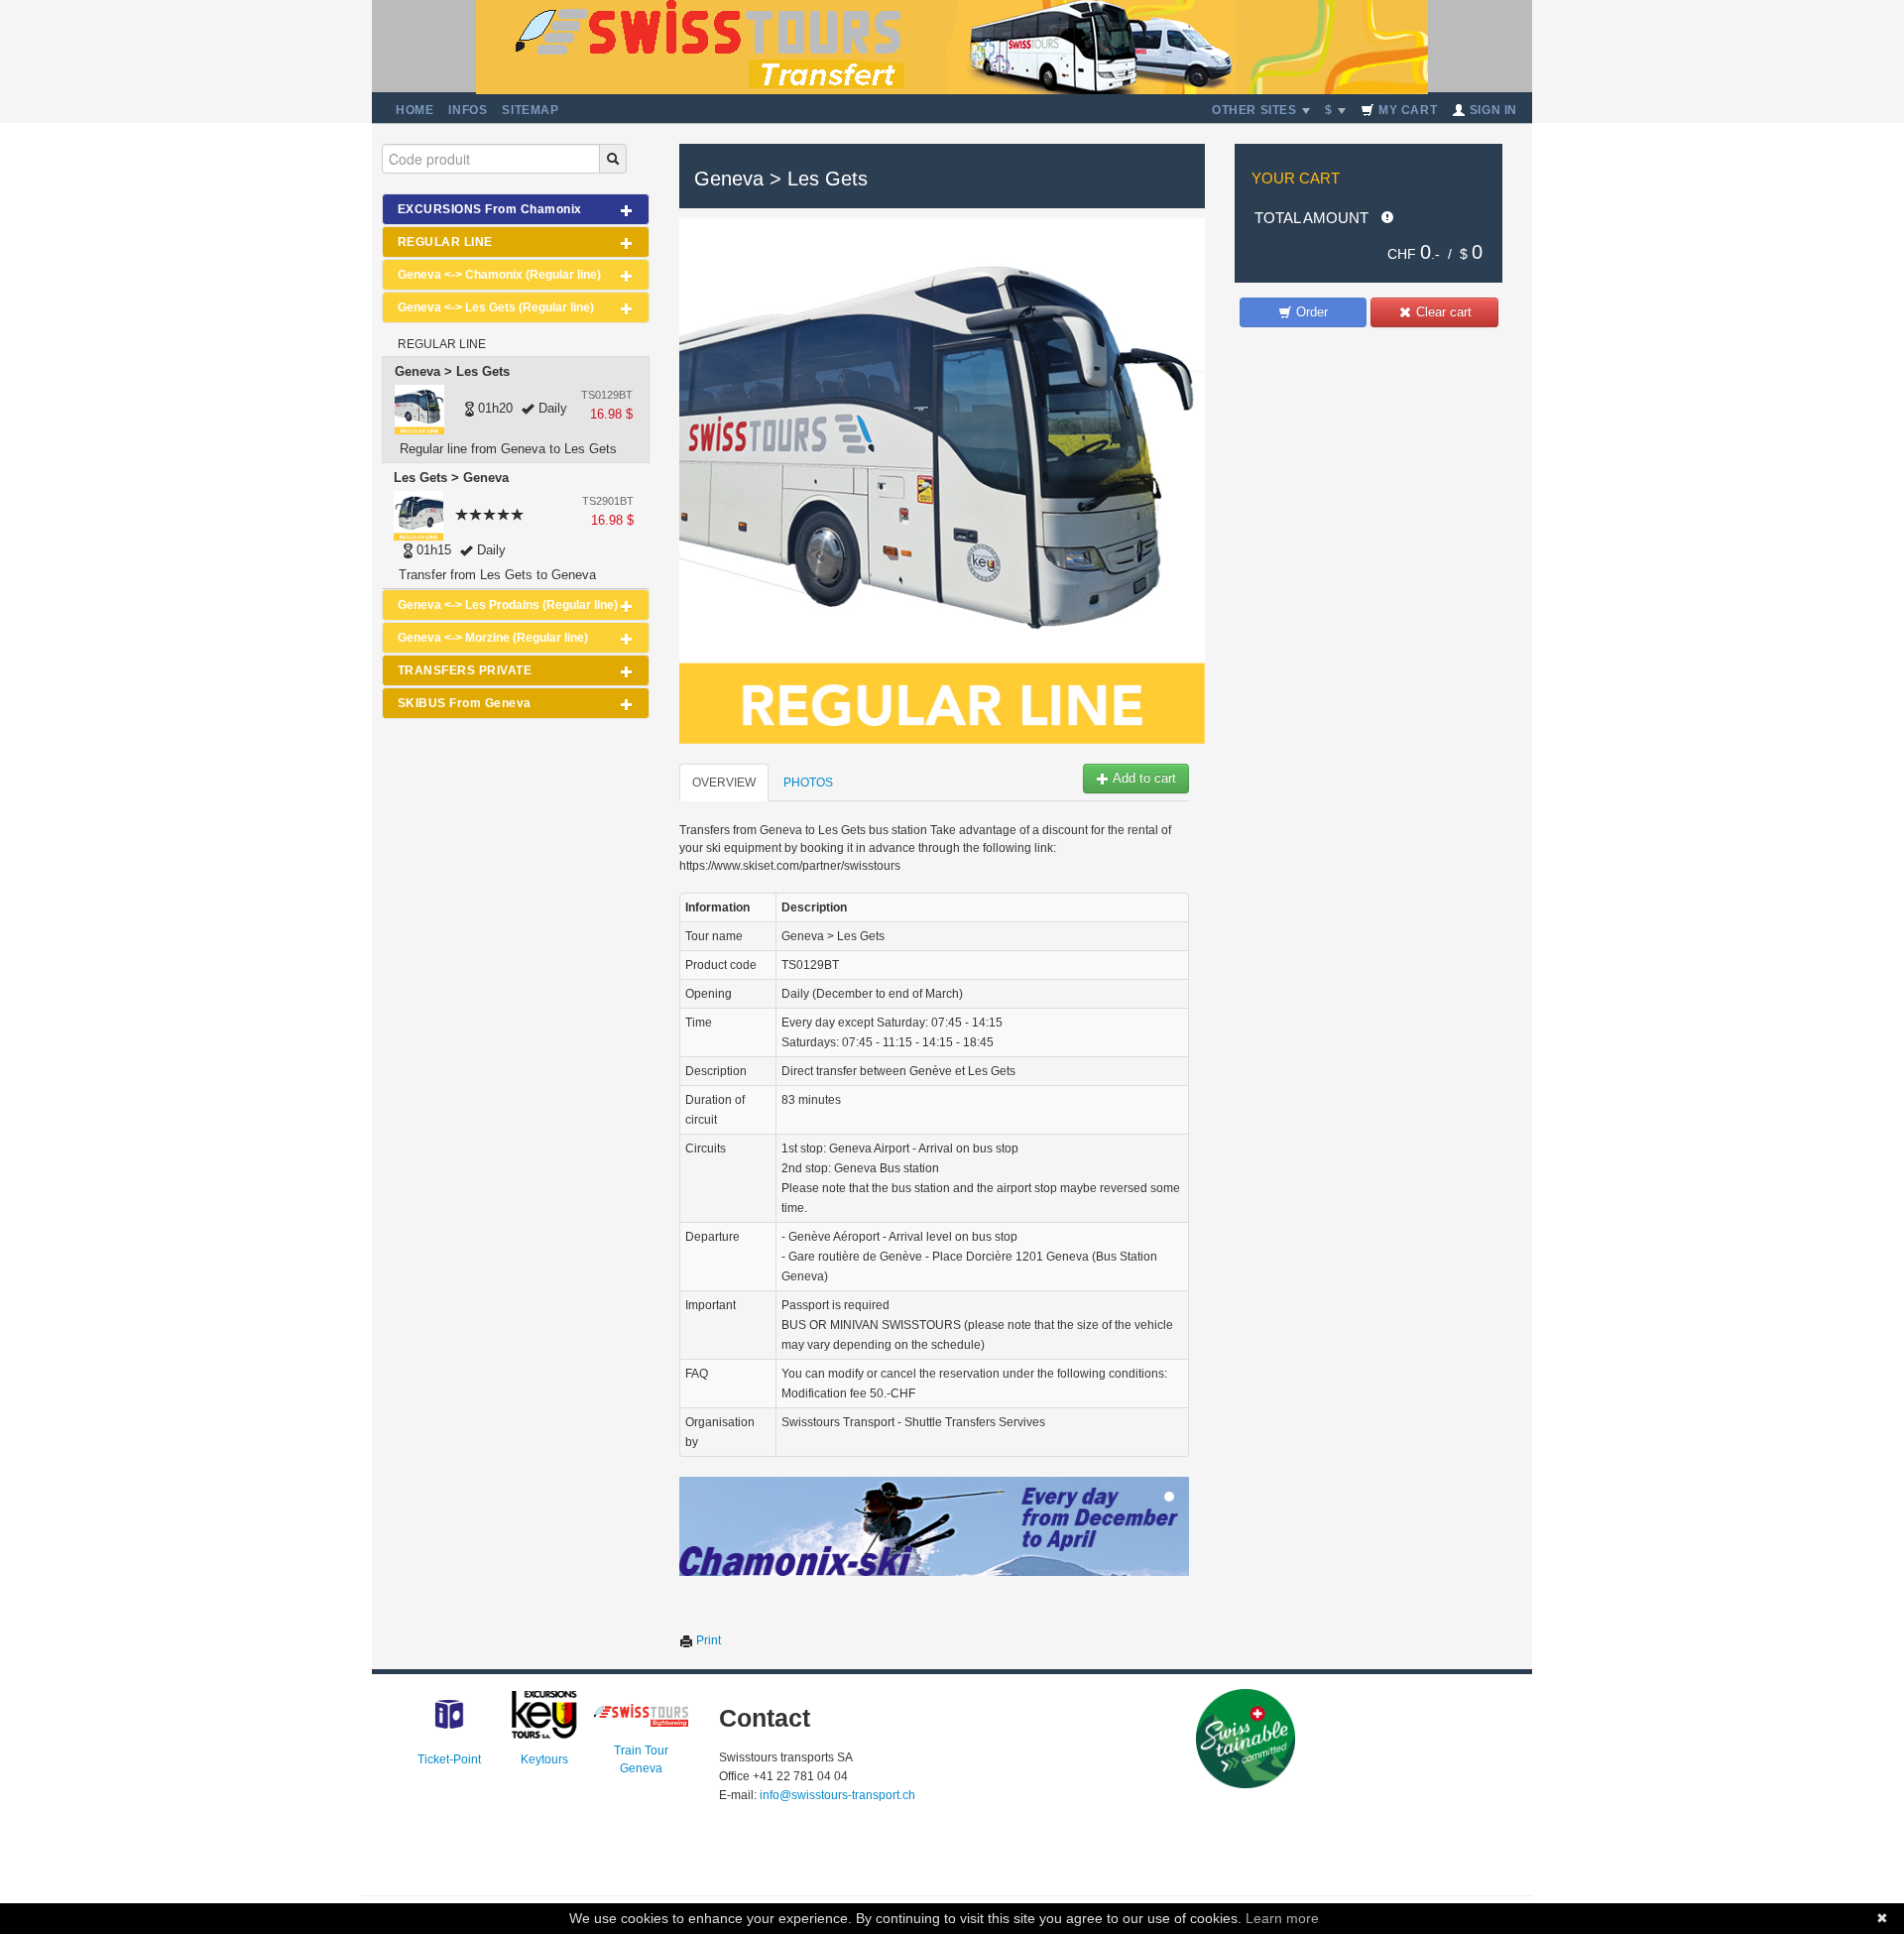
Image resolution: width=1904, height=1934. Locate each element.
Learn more (1282, 1918)
